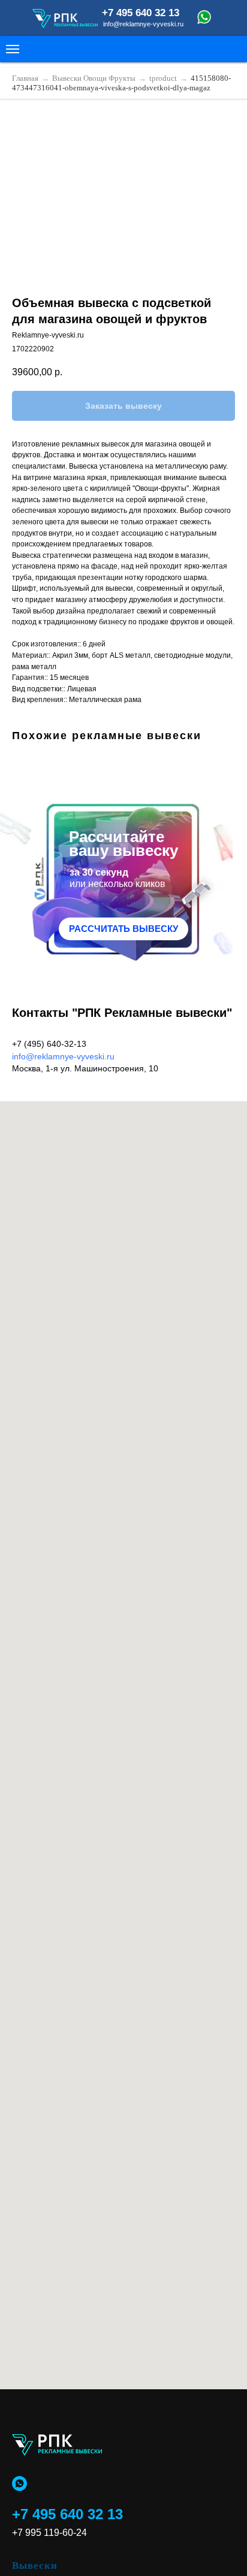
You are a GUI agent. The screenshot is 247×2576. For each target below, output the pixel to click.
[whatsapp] (19, 2484)
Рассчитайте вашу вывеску (123, 844)
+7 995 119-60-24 (49, 2533)
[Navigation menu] (13, 49)
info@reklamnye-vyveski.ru (63, 1056)
